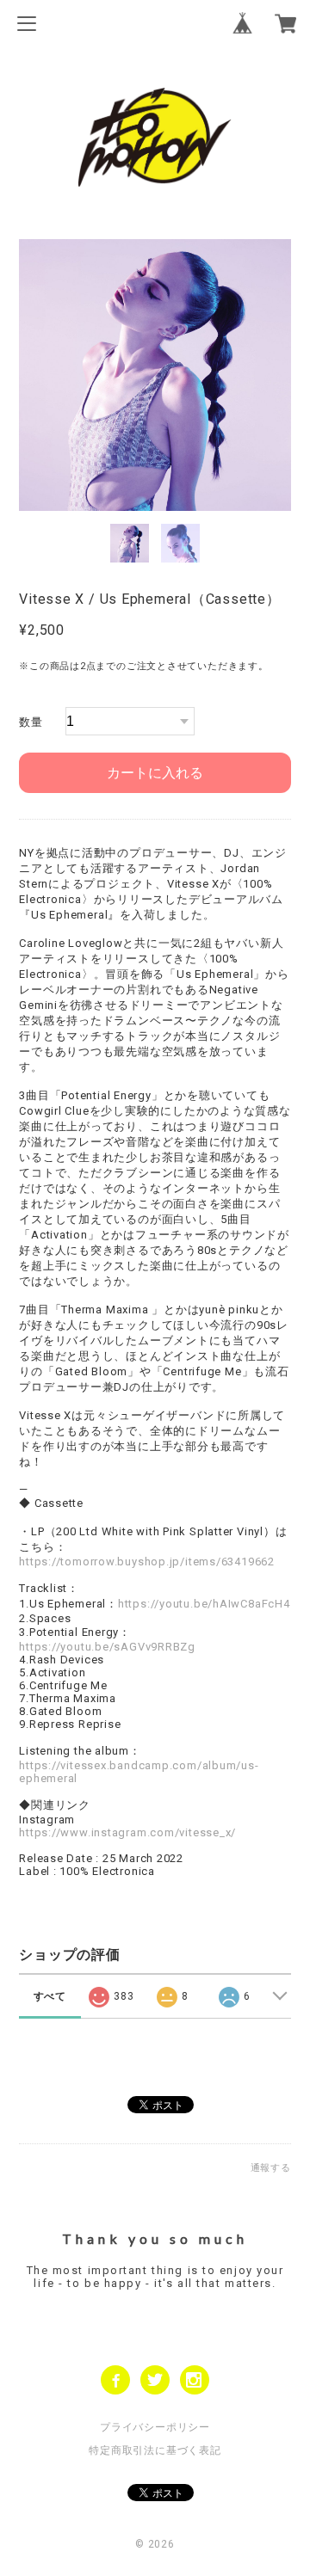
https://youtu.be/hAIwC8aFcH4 (204, 1604)
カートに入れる (155, 773)
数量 (31, 722)
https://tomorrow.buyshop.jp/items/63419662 (147, 1562)
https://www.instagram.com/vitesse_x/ (127, 1832)
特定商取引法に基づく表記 (155, 2450)
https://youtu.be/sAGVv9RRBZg (107, 1647)
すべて (50, 1996)
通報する (271, 2168)
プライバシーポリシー (155, 2427)
